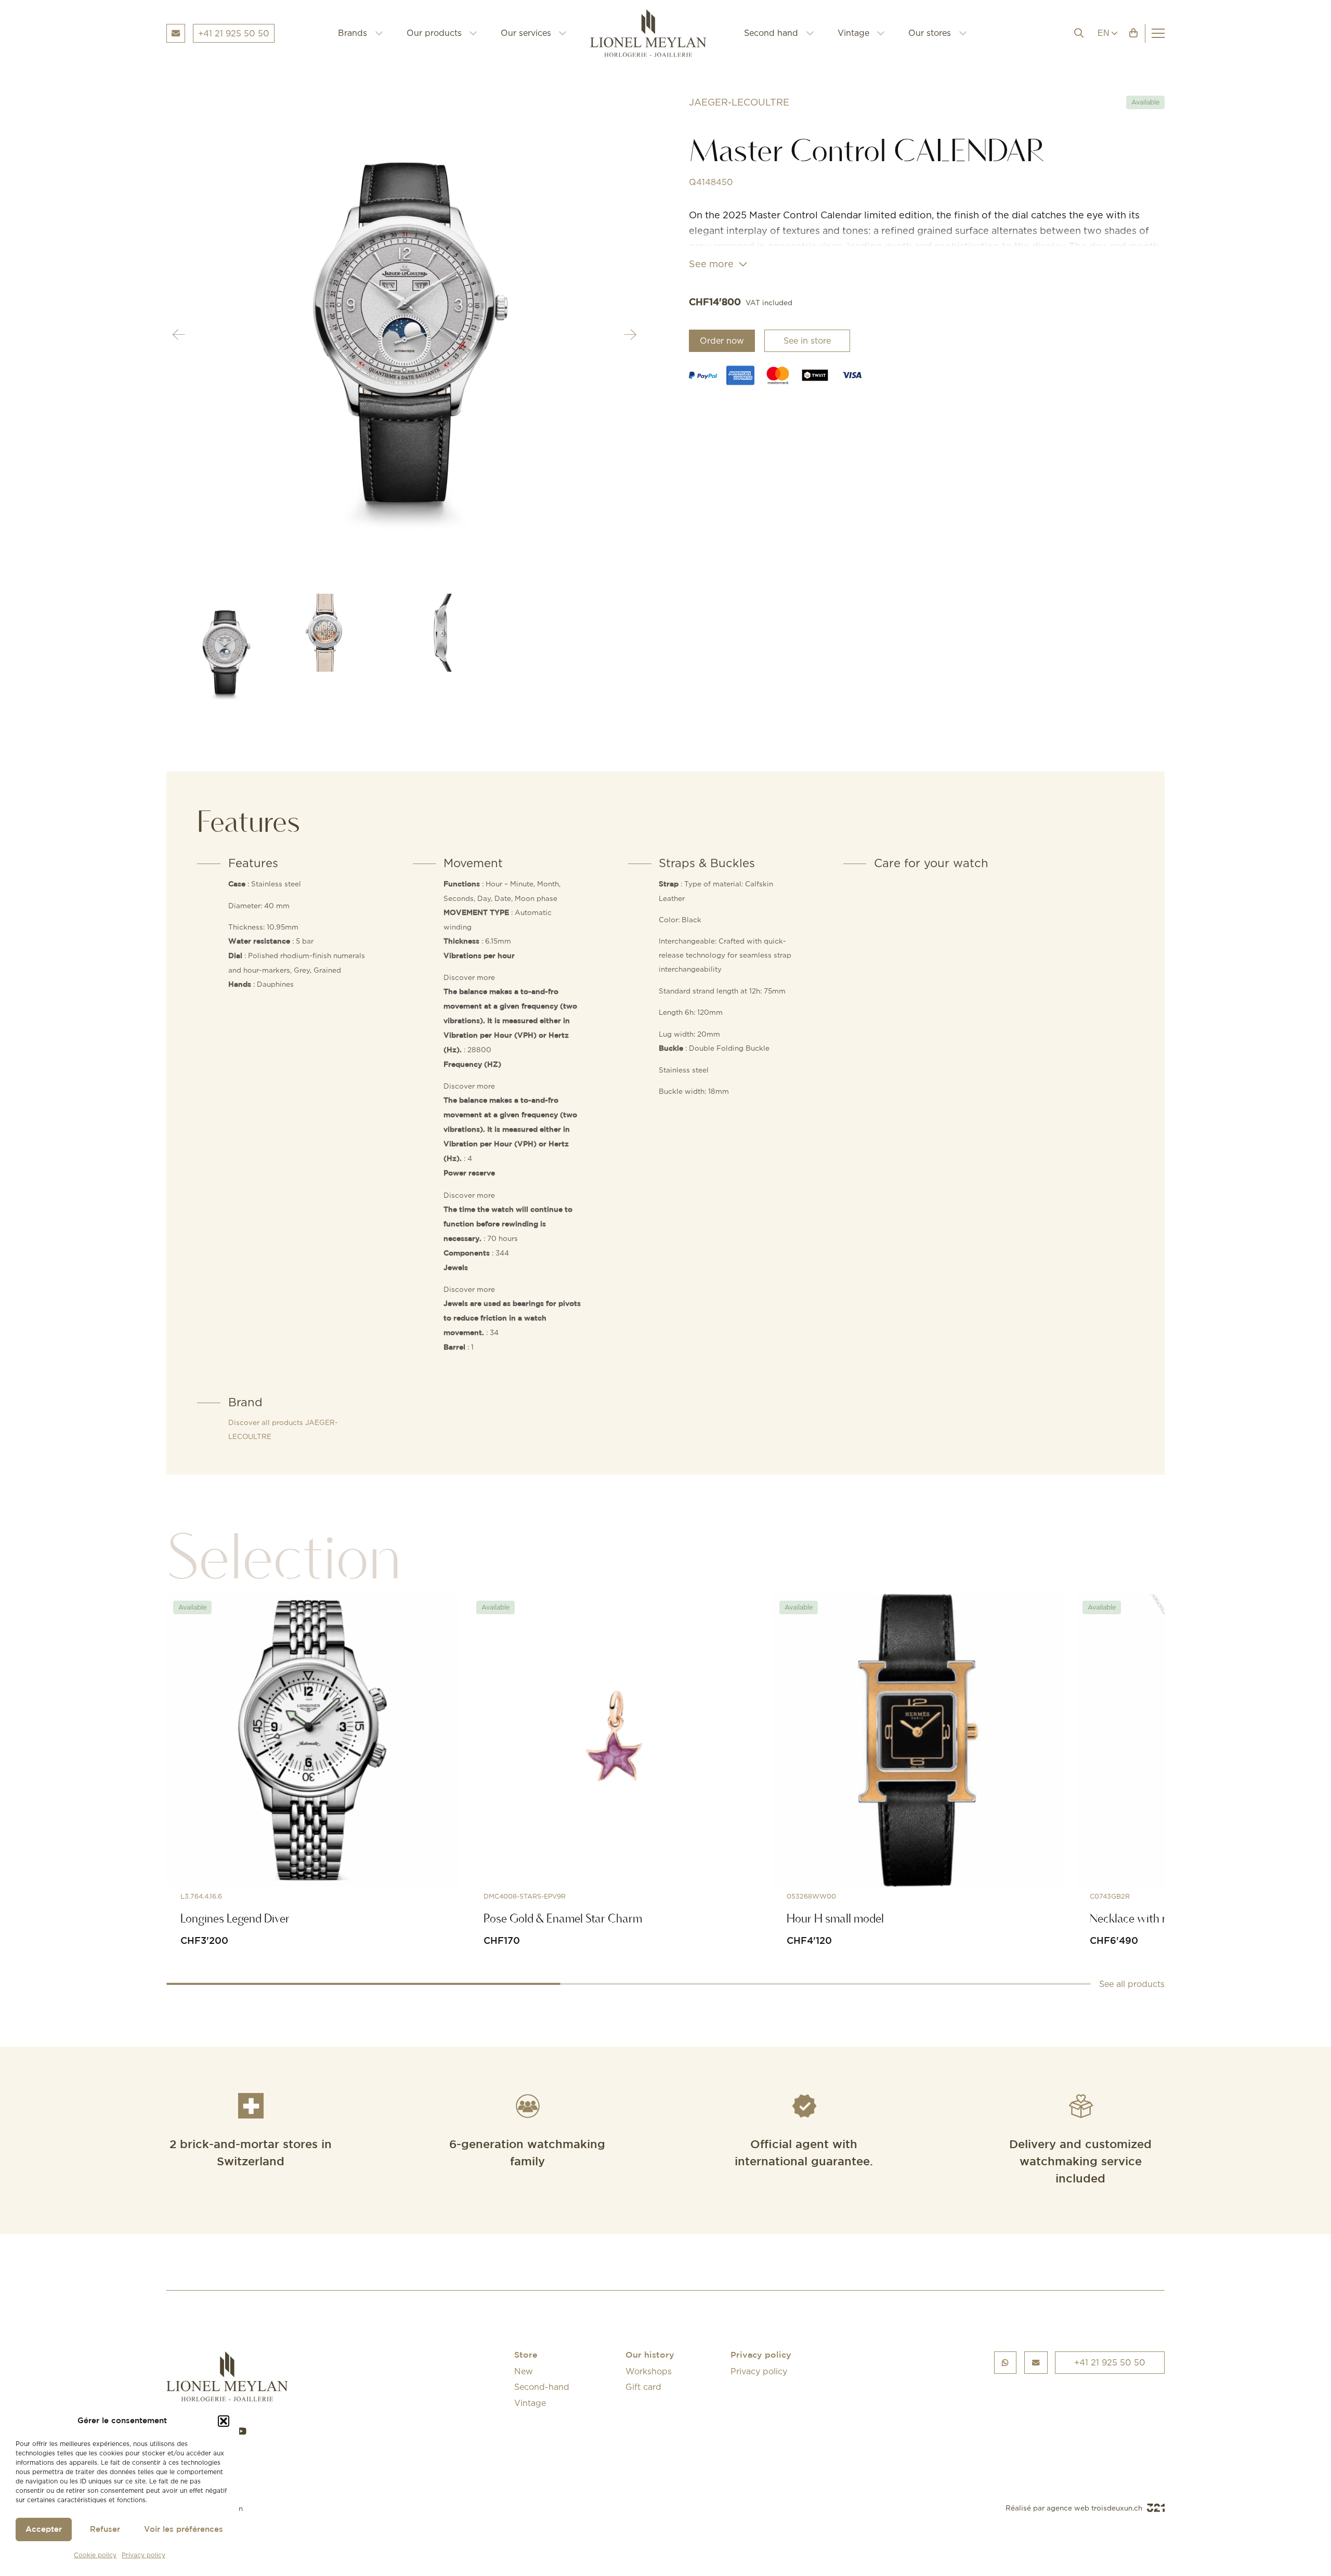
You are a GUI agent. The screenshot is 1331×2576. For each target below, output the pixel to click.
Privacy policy (143, 2555)
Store (526, 2355)
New (524, 2371)
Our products (434, 33)
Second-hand (542, 2387)
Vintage (853, 33)
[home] (655, 33)
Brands (353, 33)
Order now (722, 341)
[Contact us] (1036, 2363)
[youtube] (241, 2431)
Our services (526, 33)
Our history (650, 2355)
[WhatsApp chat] (1006, 2363)
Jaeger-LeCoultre (739, 102)
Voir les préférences (184, 2529)
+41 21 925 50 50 (1110, 2362)
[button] (224, 2421)
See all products (1132, 1984)
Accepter (44, 2529)
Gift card (643, 2387)
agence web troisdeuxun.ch (1095, 2508)
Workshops (649, 2371)
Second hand (771, 33)
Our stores (930, 33)
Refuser (105, 2529)
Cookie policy (95, 2555)
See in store (807, 341)
